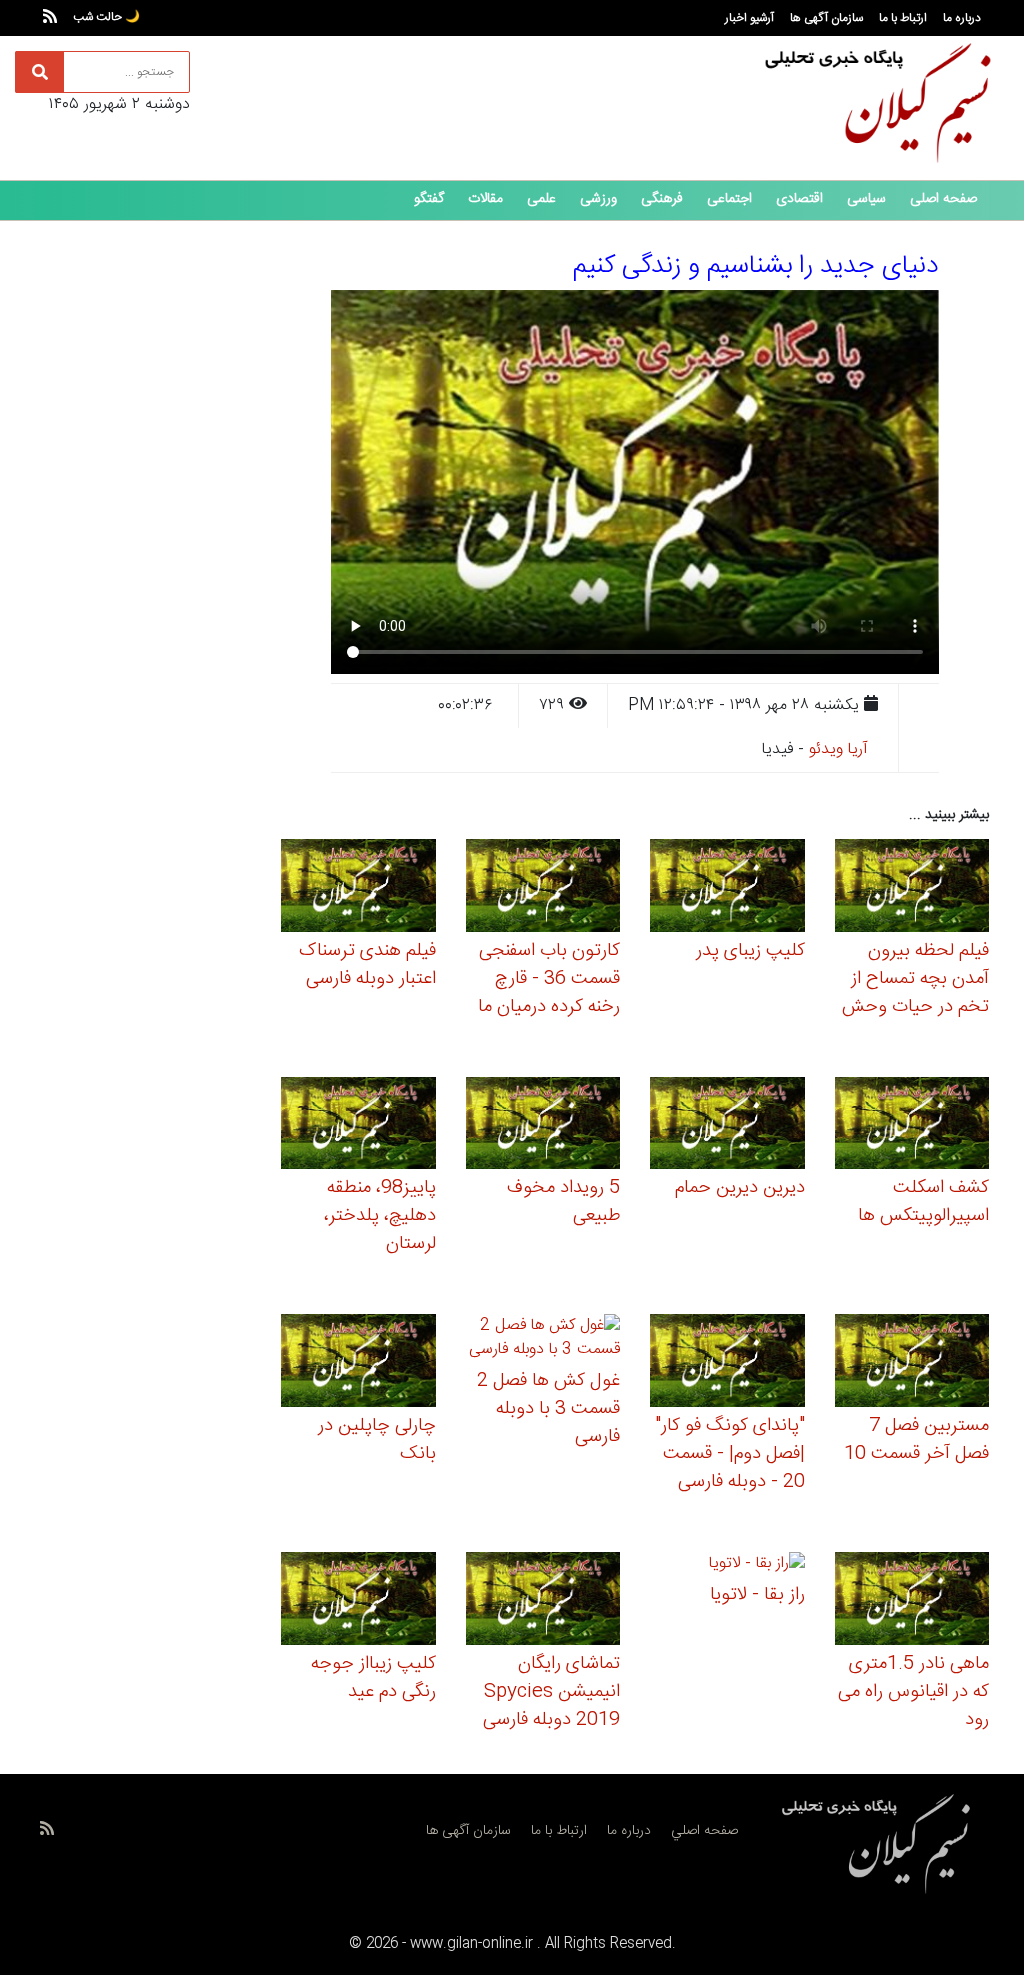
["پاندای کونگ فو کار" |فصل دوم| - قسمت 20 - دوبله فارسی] (727, 1363)
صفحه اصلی (943, 199)
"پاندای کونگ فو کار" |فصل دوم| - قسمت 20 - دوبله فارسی (730, 1454)
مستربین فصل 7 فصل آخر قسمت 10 (916, 1440)
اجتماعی (729, 199)
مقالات (485, 199)
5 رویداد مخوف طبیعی (563, 1202)
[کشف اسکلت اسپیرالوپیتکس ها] (912, 1126)
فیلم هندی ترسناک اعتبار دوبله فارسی (367, 965)
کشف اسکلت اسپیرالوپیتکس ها (923, 1202)
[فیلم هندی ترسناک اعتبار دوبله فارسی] (358, 888)
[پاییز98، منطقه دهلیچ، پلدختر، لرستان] (358, 1126)
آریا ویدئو (838, 749)
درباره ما (962, 18)
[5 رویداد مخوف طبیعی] (543, 1126)
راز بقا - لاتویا (757, 1595)
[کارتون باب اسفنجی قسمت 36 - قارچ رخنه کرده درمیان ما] (543, 888)
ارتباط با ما (903, 18)
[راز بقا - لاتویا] (757, 1567)
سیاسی (866, 199)
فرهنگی (662, 199)
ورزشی (598, 199)
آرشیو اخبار (749, 18)
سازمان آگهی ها (826, 18)
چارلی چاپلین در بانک (377, 1440)
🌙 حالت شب (106, 17)
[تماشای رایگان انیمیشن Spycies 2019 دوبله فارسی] (543, 1601)
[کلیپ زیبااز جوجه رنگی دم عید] (358, 1601)
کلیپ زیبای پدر (750, 951)
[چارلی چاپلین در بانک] (358, 1363)
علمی (541, 199)
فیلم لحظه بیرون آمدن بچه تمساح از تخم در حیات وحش (915, 979)
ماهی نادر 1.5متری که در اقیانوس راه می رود (913, 1692)
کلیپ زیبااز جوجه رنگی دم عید (373, 1678)
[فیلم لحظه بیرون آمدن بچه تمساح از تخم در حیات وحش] (912, 888)
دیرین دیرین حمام (740, 1188)
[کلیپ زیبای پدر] (727, 888)
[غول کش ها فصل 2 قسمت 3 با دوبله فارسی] (543, 1341)
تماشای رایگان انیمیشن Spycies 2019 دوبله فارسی (551, 1692)
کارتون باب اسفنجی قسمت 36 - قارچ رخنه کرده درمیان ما (549, 979)
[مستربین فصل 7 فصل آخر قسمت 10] (912, 1363)
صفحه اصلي (704, 1831)
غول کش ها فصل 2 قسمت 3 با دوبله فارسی (548, 1409)
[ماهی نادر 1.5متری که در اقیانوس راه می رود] (912, 1601)
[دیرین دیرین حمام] (727, 1126)
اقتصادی (799, 199)
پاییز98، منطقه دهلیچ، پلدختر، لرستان (380, 1216)
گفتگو (429, 199)
